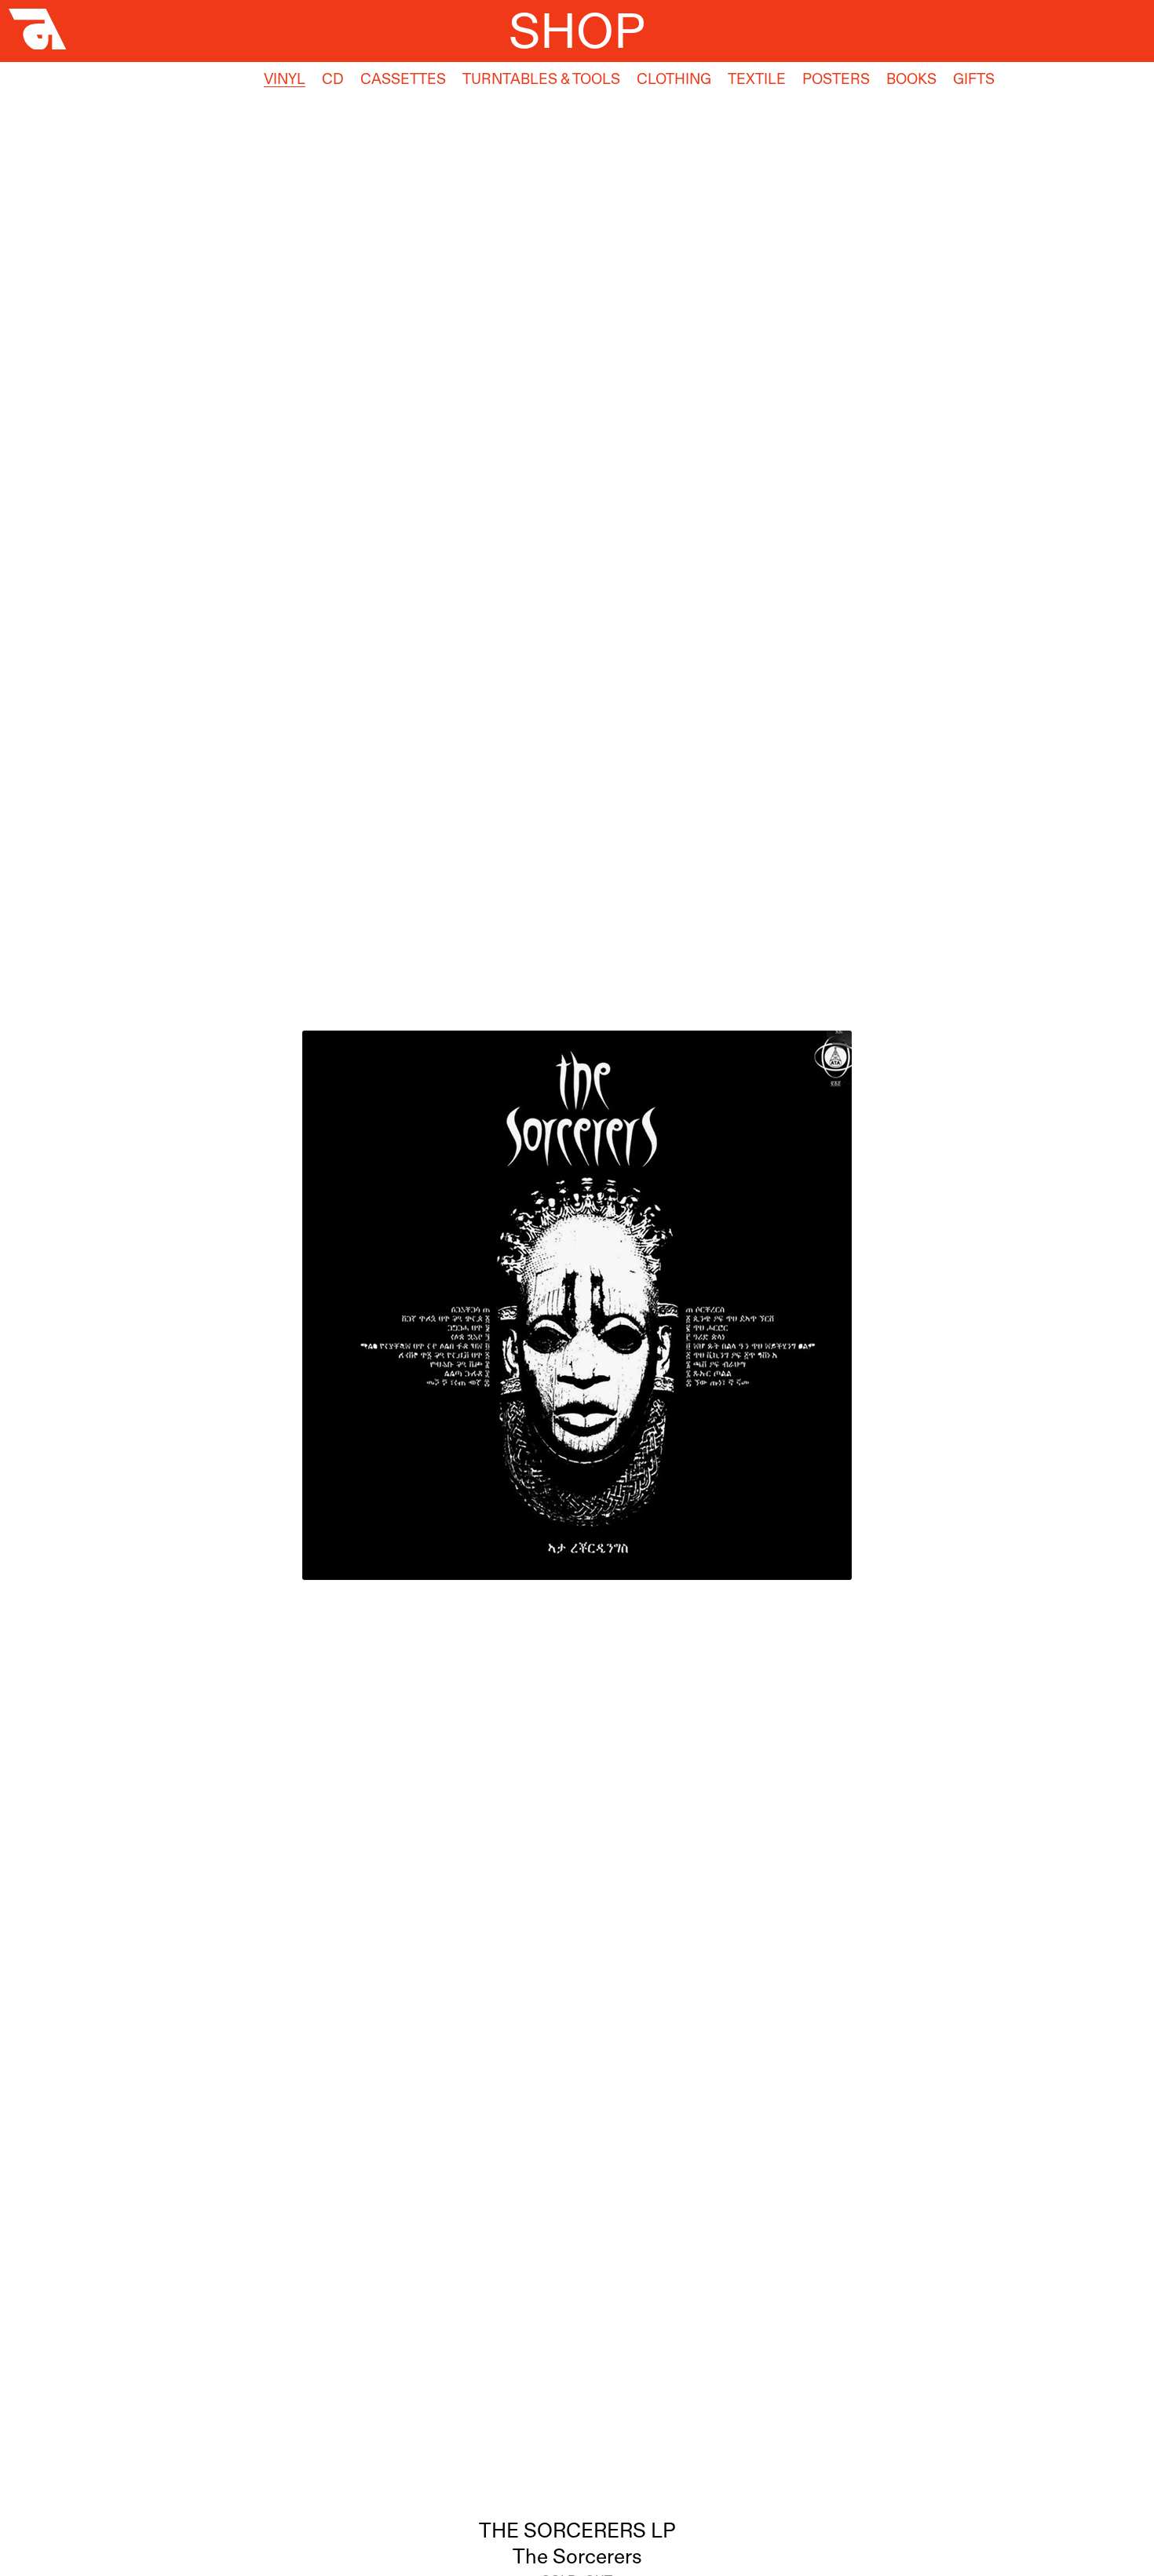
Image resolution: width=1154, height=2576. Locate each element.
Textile (757, 79)
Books (911, 79)
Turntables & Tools (541, 79)
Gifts (974, 79)
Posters (836, 79)
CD (333, 79)
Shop (577, 30)
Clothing (674, 79)
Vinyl (285, 79)
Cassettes (403, 79)
